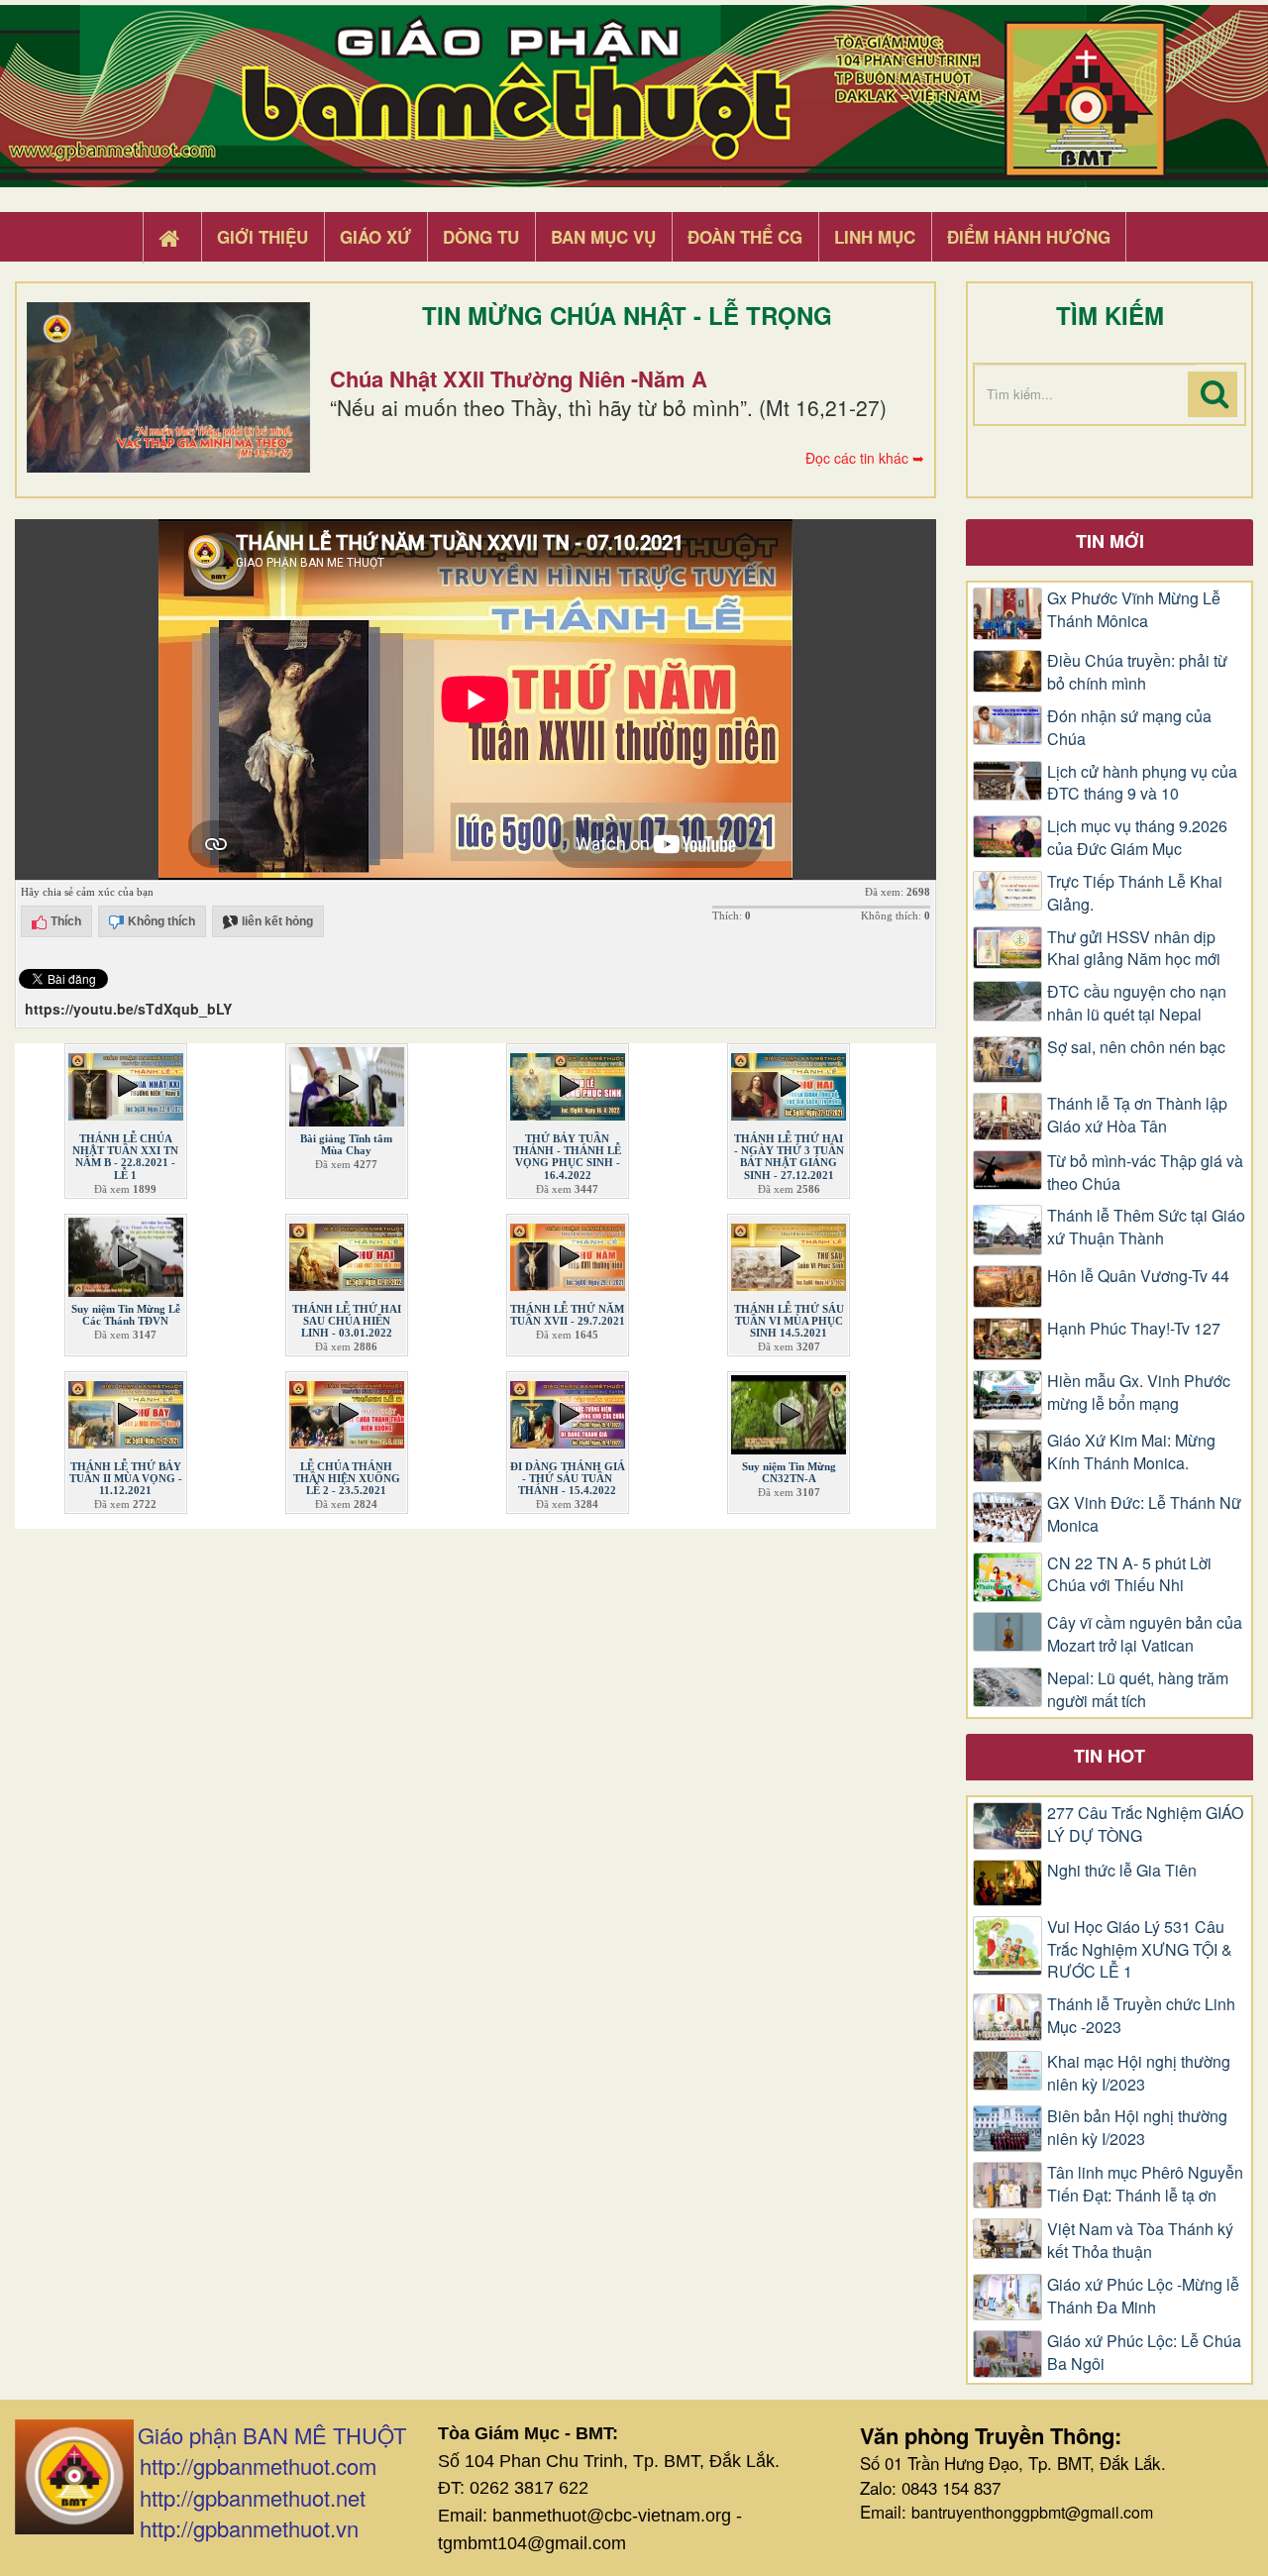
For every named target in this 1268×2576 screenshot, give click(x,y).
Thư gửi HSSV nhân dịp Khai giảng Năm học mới (1134, 949)
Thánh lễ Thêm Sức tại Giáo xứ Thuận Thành (1146, 1227)
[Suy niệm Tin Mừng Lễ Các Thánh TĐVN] (126, 1252)
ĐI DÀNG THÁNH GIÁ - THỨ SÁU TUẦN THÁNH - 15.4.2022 (568, 1478)
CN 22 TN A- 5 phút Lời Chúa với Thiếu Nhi (1129, 1575)
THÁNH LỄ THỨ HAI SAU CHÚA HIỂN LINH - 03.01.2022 (347, 1321)
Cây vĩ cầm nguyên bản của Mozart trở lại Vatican (1145, 1634)
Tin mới (1110, 541)
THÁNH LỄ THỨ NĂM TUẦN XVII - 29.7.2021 (568, 1315)
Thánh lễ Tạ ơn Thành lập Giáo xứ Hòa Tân (1137, 1115)
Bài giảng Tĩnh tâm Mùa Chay (346, 1144)
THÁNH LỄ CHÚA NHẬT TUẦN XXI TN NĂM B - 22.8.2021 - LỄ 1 (125, 1156)
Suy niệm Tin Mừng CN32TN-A (789, 1472)
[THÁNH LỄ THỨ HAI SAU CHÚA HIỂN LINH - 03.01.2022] (347, 1252)
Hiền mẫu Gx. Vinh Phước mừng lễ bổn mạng (1139, 1393)
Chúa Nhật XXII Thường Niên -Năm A (519, 378)
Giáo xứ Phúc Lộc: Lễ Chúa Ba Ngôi (1144, 2353)
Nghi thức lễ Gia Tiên (1122, 1871)
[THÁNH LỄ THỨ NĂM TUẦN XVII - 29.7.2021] (568, 1252)
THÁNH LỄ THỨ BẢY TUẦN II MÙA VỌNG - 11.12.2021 (126, 1478)
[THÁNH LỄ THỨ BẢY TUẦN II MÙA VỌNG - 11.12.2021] (126, 1411)
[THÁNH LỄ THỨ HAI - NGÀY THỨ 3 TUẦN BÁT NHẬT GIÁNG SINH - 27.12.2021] (789, 1083)
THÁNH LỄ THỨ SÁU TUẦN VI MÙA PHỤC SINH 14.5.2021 (789, 1321)
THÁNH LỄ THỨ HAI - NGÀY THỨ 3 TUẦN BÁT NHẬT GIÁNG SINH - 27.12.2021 (789, 1156)
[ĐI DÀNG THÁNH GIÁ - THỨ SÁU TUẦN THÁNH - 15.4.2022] (568, 1411)
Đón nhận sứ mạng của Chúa (1129, 728)
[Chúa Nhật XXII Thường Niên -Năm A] (168, 387)
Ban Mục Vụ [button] (603, 237)
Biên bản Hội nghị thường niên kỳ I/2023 (1137, 2128)
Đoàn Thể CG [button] (745, 237)
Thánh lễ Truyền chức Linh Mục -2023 (1141, 2016)
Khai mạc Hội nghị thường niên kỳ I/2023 (1139, 2073)
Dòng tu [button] (481, 237)
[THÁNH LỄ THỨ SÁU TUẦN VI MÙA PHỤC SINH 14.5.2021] (789, 1252)
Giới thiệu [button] (263, 237)
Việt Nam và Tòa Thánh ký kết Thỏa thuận (1140, 2241)
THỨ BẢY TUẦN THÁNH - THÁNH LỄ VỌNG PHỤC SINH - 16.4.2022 (567, 1156)
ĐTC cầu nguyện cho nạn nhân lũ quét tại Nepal (1137, 1003)
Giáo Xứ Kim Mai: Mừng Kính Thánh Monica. (1131, 1452)
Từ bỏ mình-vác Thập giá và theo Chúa (1145, 1173)
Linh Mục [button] (875, 237)
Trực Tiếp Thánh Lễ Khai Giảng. (1135, 893)
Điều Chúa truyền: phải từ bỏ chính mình (1137, 672)
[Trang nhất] (171, 238)
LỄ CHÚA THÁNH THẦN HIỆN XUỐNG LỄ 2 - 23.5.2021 (347, 1478)
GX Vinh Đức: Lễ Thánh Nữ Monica (1144, 1514)
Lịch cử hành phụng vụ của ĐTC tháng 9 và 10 (1142, 783)
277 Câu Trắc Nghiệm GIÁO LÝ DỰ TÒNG (1145, 1825)
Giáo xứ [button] (375, 237)
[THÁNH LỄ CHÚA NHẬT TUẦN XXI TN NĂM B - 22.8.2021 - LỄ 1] (126, 1083)
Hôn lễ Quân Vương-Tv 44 (1138, 1276)
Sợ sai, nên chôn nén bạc (1136, 1047)
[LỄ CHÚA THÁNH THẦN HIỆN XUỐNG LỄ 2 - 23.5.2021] (347, 1411)
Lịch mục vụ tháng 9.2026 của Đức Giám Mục (1137, 838)
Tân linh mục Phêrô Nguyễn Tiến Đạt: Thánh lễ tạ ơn (1145, 2184)
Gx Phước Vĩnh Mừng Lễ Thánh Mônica (1134, 610)
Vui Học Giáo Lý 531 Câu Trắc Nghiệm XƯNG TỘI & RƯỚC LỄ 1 (1140, 1950)
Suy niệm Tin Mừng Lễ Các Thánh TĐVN (126, 1315)
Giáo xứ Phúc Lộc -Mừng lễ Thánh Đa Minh (1143, 2296)
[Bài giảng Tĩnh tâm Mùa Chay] (347, 1083)
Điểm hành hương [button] (1029, 237)
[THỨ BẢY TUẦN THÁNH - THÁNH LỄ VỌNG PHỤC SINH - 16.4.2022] (568, 1083)
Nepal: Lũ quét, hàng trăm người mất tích (1138, 1690)
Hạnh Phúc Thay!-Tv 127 (1134, 1329)
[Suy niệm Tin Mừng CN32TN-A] (789, 1411)
